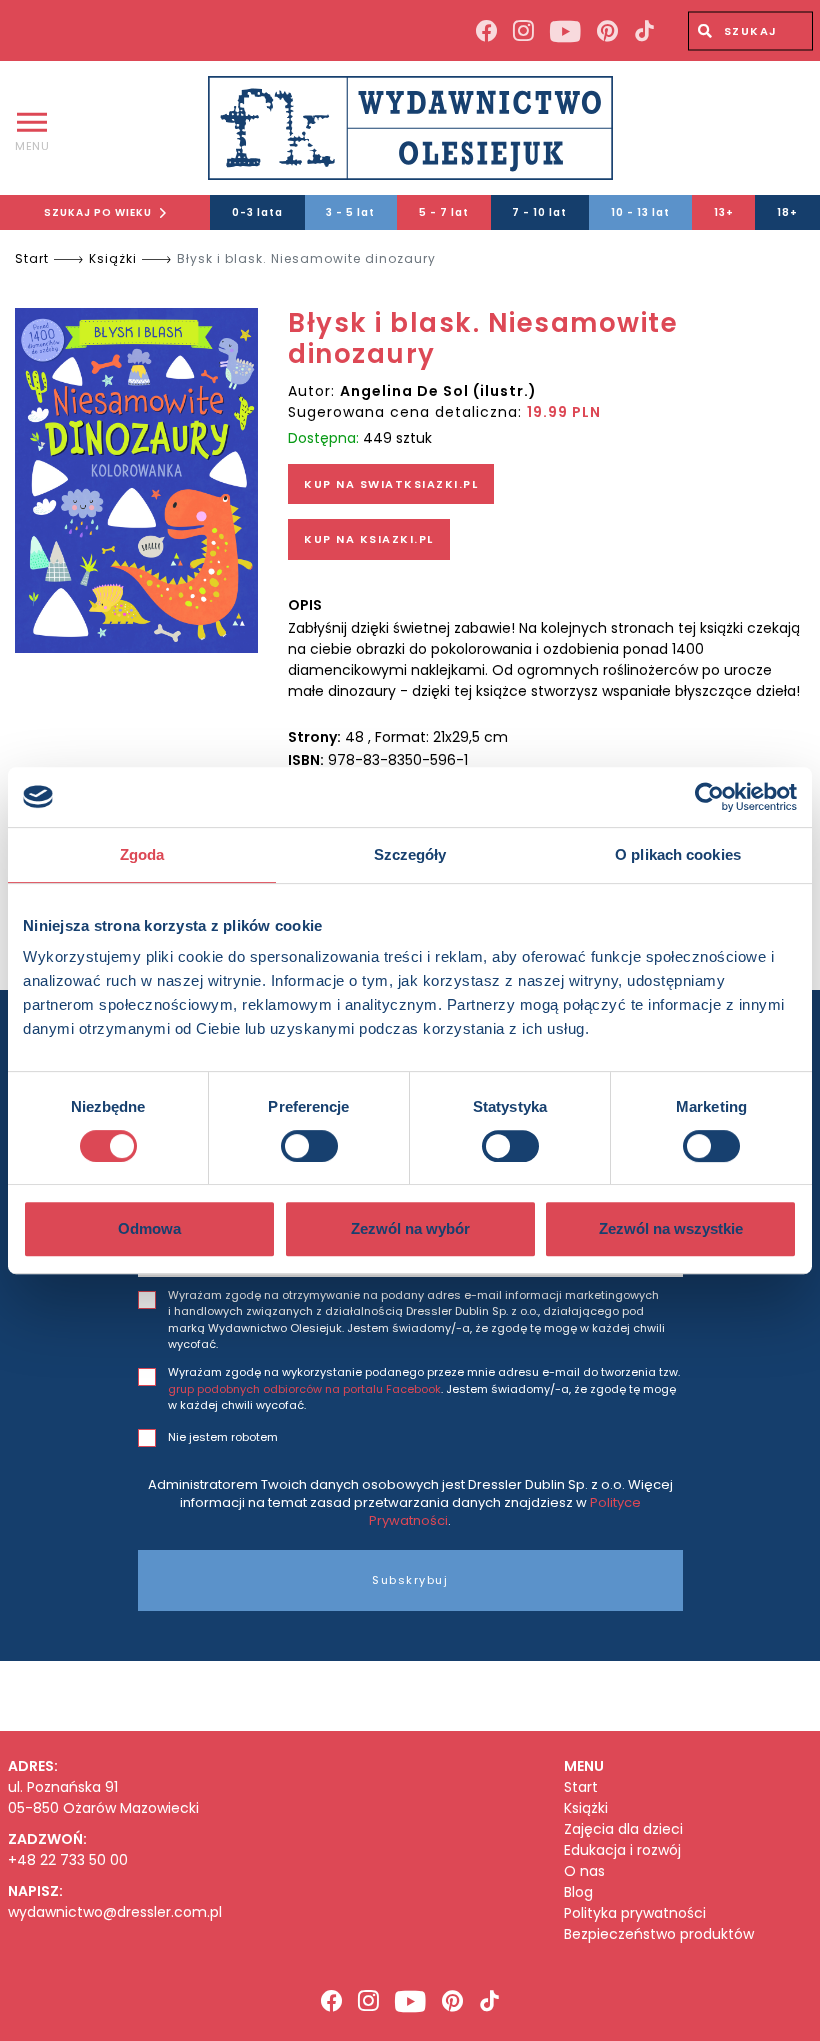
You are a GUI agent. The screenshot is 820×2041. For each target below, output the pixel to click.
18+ (787, 212)
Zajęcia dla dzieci (623, 1829)
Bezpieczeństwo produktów (659, 1934)
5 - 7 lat (444, 212)
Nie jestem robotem (223, 1437)
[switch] (309, 1146)
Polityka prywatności (635, 1913)
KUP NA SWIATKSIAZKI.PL (391, 484)
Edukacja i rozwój (622, 1850)
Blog (578, 1892)
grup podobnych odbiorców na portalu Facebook (304, 1389)
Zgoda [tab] (142, 854)
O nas (584, 1871)
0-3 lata (257, 212)
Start (32, 258)
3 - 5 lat (350, 212)
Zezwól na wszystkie (671, 1228)
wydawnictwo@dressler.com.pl (115, 1912)
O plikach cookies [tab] (678, 854)
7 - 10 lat (539, 212)
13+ (724, 212)
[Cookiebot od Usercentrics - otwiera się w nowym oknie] (709, 797)
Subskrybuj (410, 1580)
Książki (113, 258)
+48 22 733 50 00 (68, 1860)
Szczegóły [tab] (410, 854)
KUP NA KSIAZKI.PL (369, 539)
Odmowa (149, 1228)
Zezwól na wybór (410, 1228)
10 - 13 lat (640, 212)
